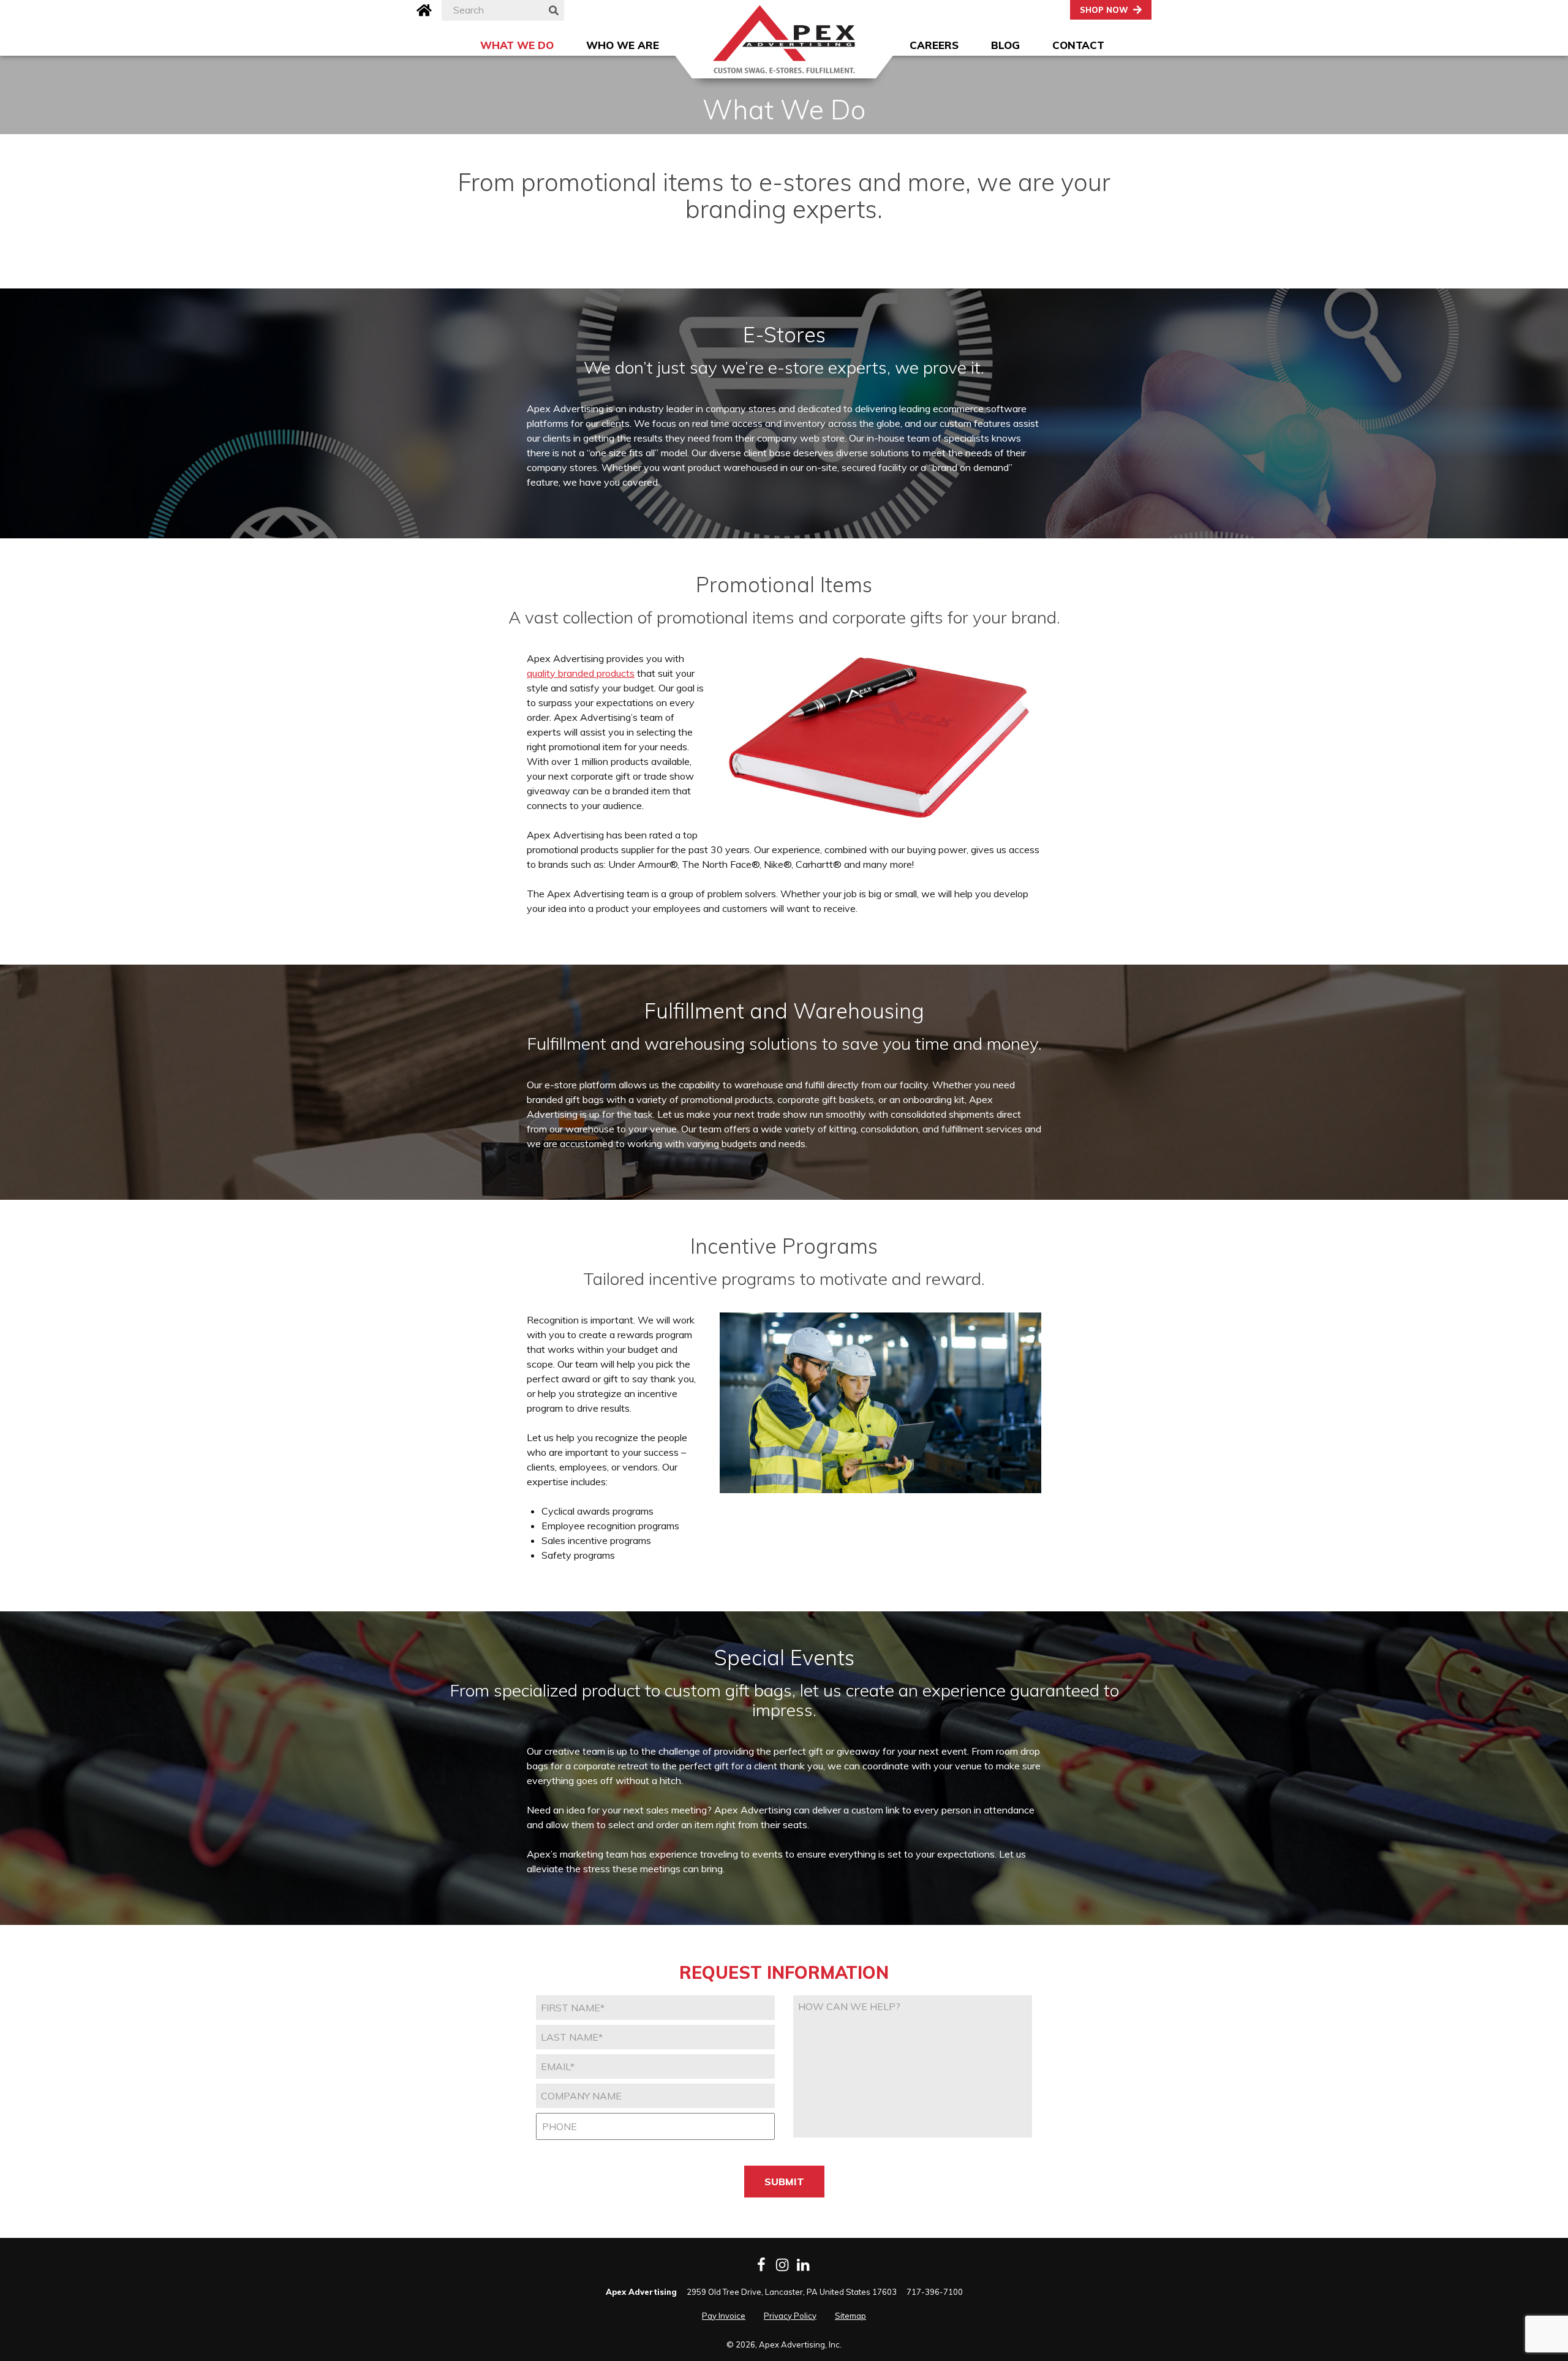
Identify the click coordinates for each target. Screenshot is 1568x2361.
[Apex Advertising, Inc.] (784, 39)
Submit (784, 2182)
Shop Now (1104, 10)
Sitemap (850, 2316)
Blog (1005, 45)
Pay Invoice (724, 2316)
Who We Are (623, 45)
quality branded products (581, 673)
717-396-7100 (935, 2292)
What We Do (517, 45)
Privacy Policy (790, 2316)
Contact (1078, 45)
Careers (934, 45)
